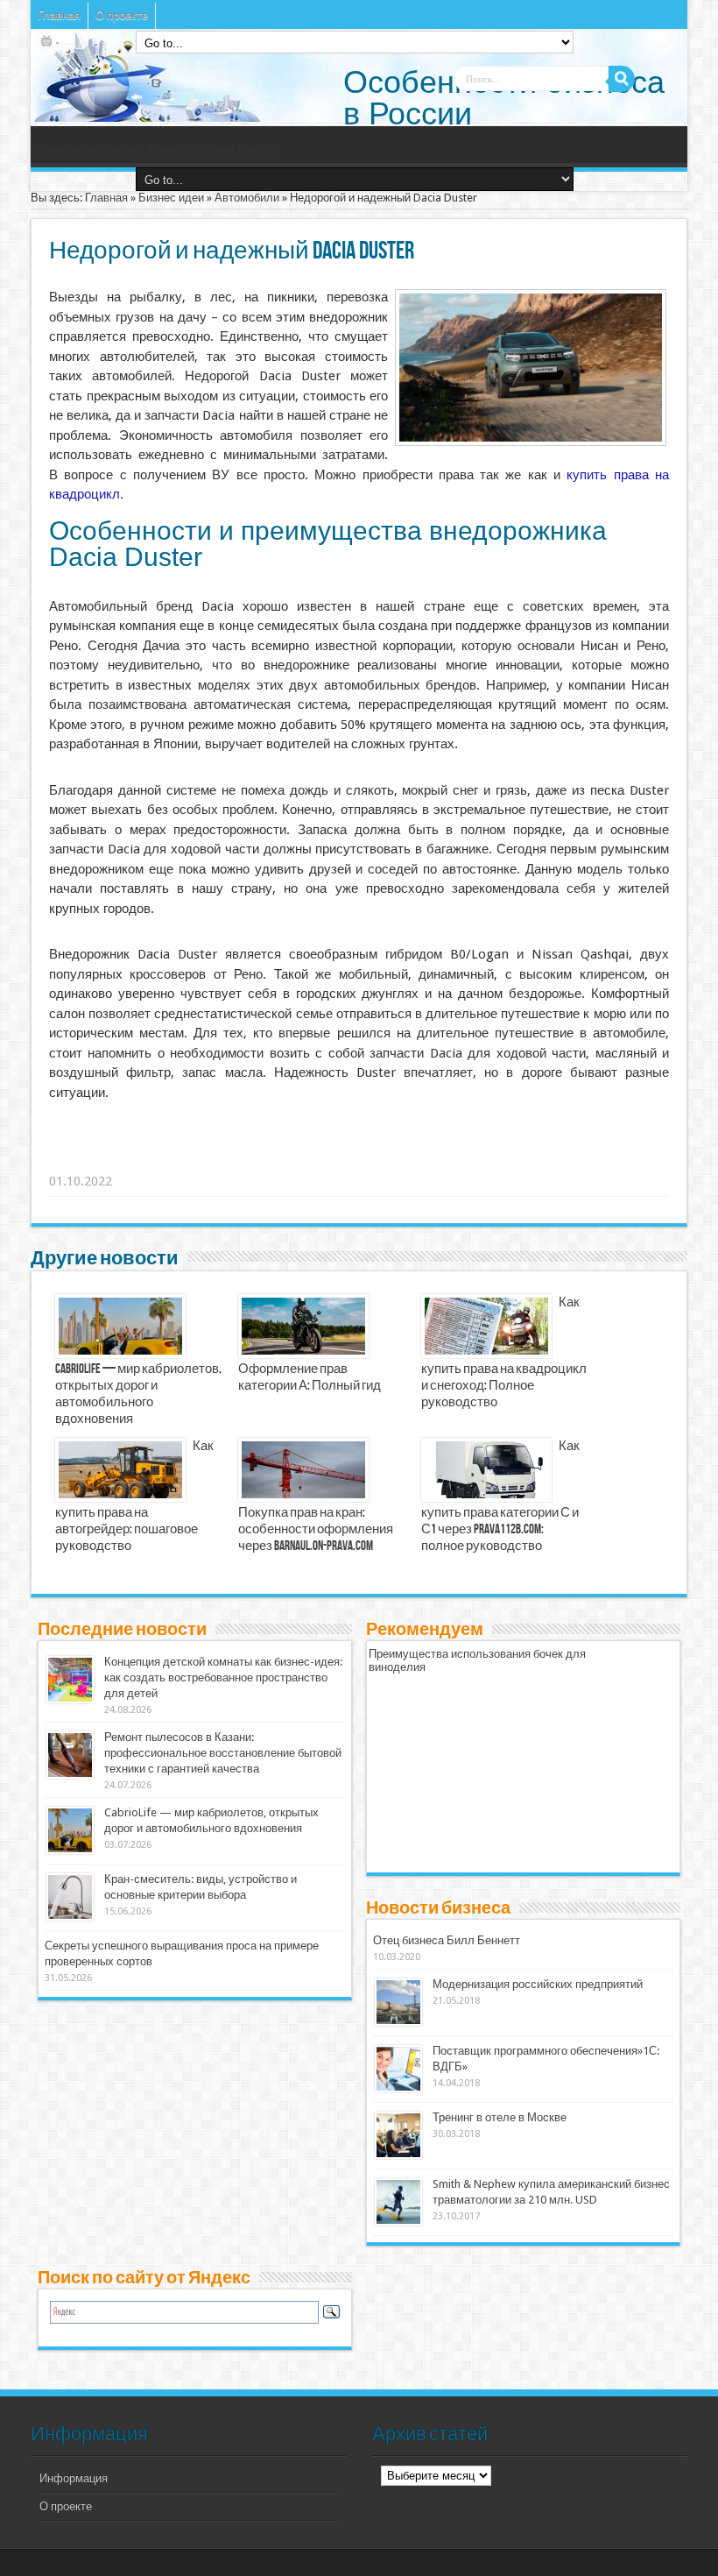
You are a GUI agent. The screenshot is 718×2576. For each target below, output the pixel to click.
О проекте (122, 15)
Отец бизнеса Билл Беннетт (447, 1940)
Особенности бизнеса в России (504, 98)
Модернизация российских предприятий (538, 1984)
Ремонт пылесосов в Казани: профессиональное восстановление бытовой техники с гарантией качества (223, 1753)
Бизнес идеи (171, 198)
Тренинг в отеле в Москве (500, 2117)
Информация (74, 2478)
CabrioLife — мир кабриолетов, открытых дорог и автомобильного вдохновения (138, 1394)
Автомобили (247, 198)
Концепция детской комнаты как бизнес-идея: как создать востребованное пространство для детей (223, 1677)
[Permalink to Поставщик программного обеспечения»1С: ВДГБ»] (398, 2088)
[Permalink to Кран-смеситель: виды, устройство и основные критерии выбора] (70, 1917)
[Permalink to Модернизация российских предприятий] (398, 2022)
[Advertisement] (320, 1159)
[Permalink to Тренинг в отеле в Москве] (398, 2155)
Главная (59, 15)
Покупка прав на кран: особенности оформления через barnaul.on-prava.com (316, 1530)
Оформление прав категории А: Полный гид (310, 1378)
